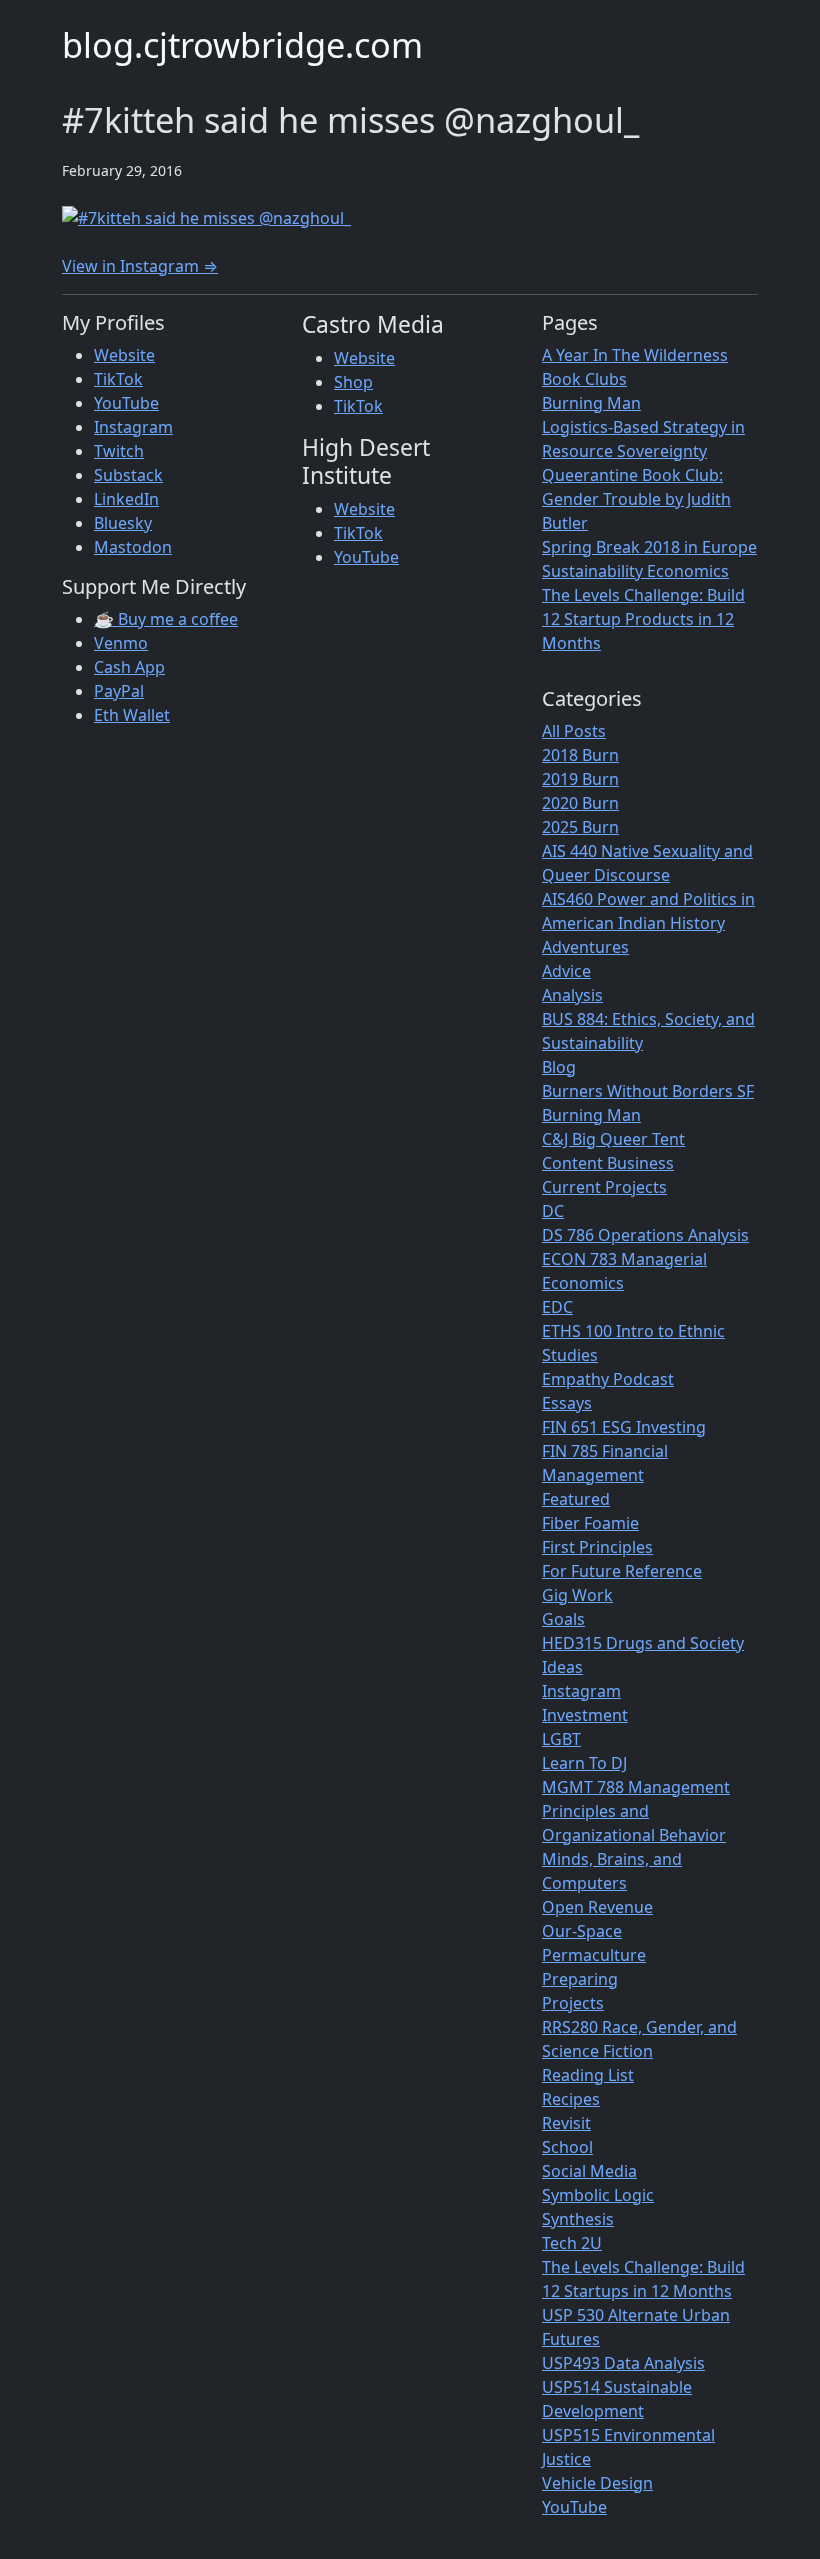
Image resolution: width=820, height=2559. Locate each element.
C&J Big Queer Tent (613, 1139)
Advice (566, 971)
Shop (353, 382)
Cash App (129, 667)
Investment (585, 1715)
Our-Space (582, 1931)
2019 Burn (580, 779)
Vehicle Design (597, 2483)
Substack (128, 475)
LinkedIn (126, 499)
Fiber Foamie (590, 1523)
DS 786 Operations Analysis (645, 1235)
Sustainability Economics (635, 571)
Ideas (562, 1667)
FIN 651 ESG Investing (624, 1427)
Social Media (589, 2171)
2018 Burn (580, 755)
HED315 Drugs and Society (643, 1643)
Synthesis (578, 2219)
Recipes (571, 2099)
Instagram (133, 427)
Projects (573, 2003)
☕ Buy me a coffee (166, 619)
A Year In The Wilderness (635, 355)
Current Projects (604, 1187)
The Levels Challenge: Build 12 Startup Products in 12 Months (643, 619)
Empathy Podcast (608, 1379)
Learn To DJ (584, 1763)
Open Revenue (597, 1907)
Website (124, 355)
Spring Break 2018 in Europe (649, 547)
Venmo (121, 643)
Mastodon (133, 547)
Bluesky (123, 523)
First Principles (597, 1547)
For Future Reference (622, 1571)
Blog (559, 1067)
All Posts (574, 731)
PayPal (119, 691)
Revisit (566, 2123)
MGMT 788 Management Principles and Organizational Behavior (636, 1811)
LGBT (561, 1739)
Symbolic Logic (598, 2195)
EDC (557, 1307)
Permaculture (594, 1955)
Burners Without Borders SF (648, 1091)
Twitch (119, 451)
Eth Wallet (132, 715)
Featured (576, 1499)
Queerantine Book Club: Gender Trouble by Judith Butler (636, 499)
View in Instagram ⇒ (140, 266)
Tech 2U (572, 2243)
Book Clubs (584, 379)
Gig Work (577, 1595)
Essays (567, 1403)
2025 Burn (580, 827)
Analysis (572, 995)
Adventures (585, 947)
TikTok (118, 379)
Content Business (608, 1163)
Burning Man (591, 403)
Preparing (580, 1979)
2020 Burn (580, 803)
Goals (563, 1619)
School (567, 2147)
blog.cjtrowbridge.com (242, 44)
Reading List (588, 2075)
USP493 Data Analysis (623, 2363)
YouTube (126, 403)
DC (553, 1211)
